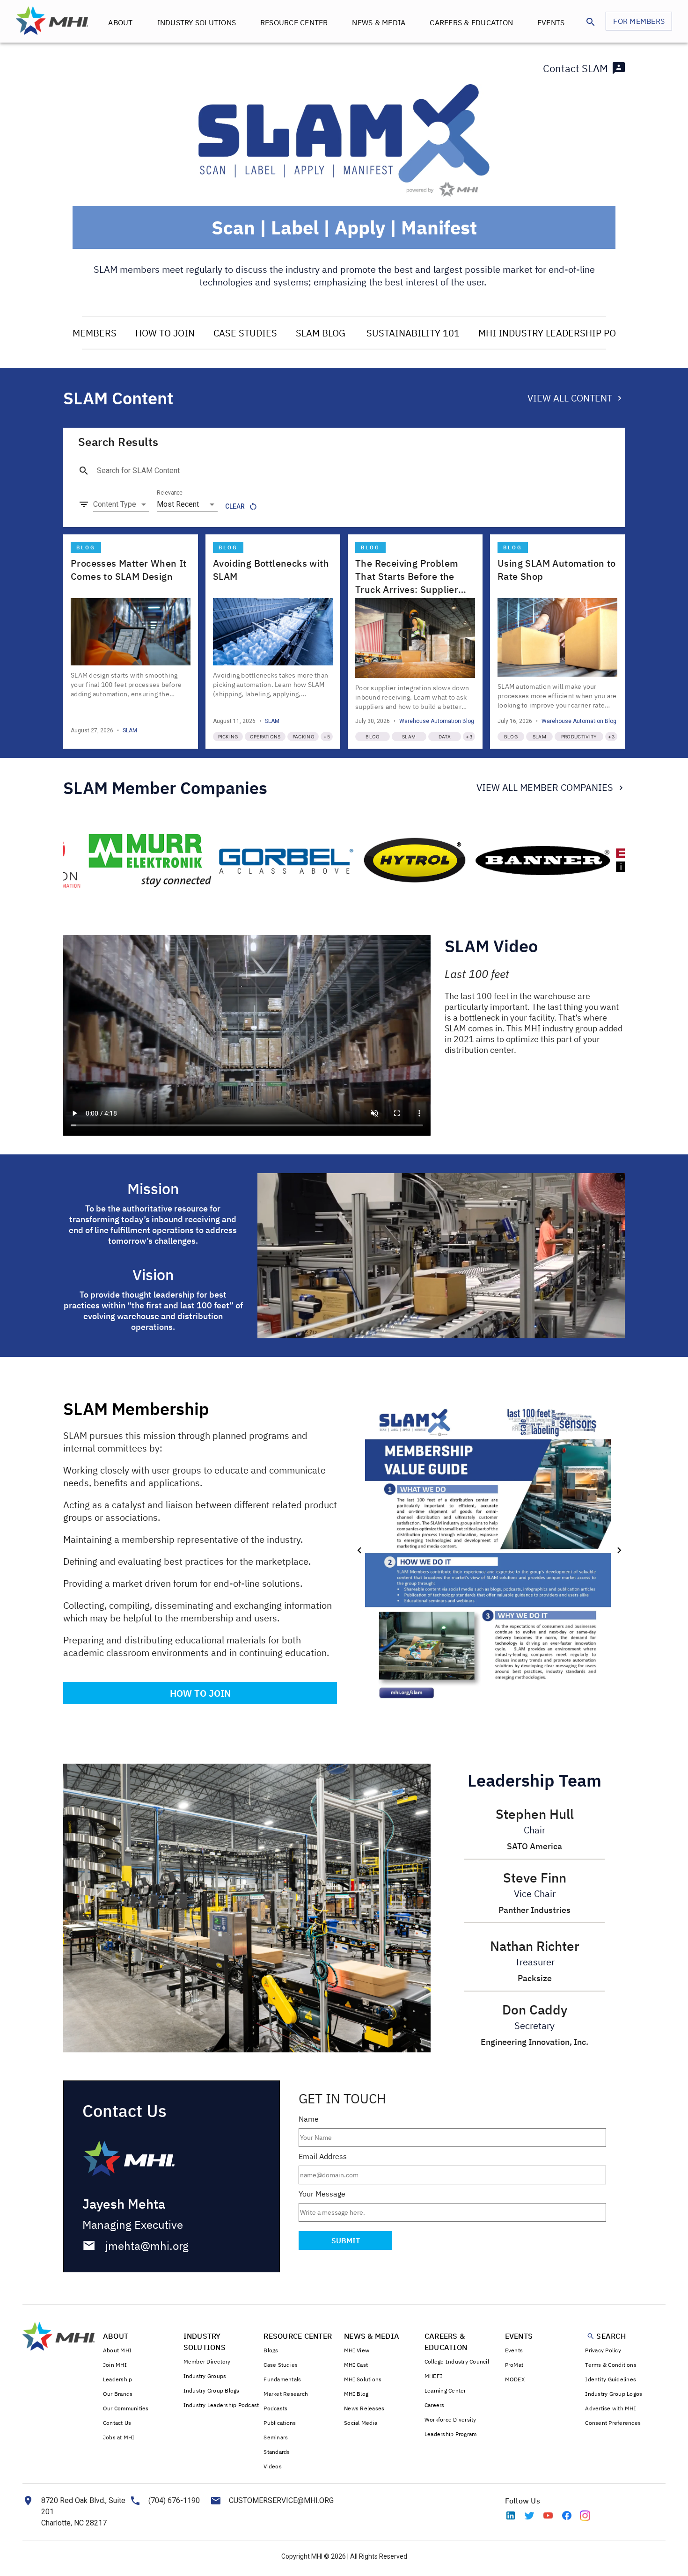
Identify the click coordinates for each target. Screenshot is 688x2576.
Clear (235, 506)
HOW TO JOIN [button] (200, 1693)
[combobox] (121, 504)
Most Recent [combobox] (178, 504)
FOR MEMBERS (639, 21)
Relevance (170, 493)
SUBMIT (346, 2240)
